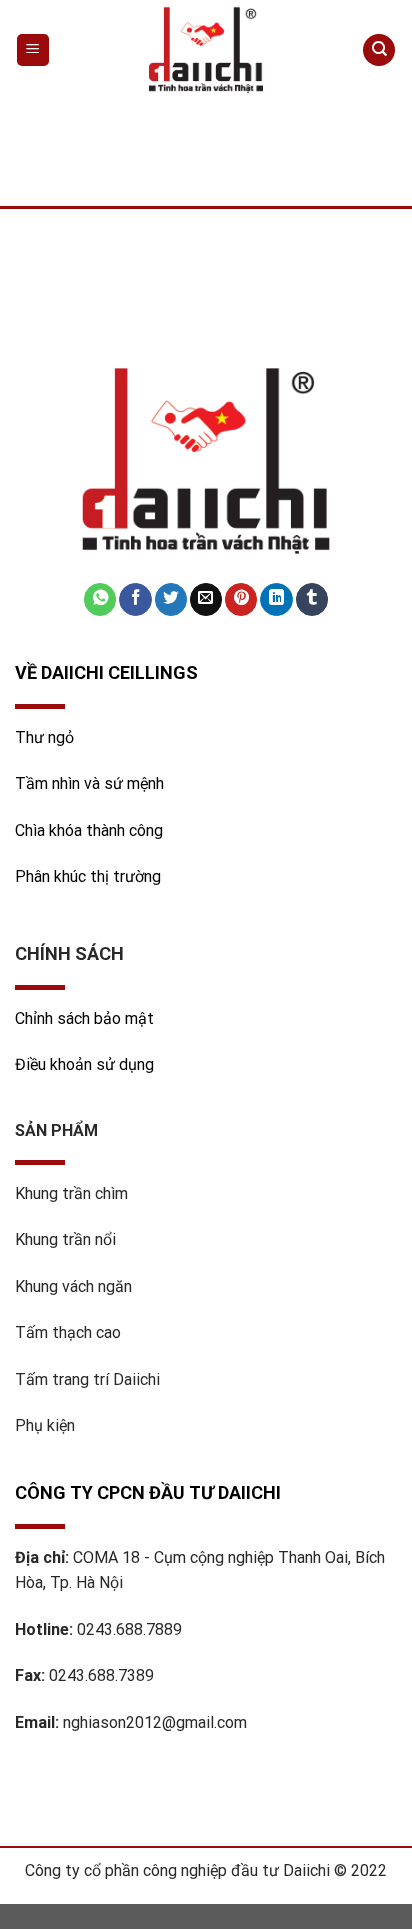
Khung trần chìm (71, 1193)
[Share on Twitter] (171, 599)
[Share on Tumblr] (312, 599)
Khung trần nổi (65, 1239)
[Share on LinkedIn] (276, 599)
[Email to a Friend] (206, 599)
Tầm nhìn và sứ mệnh (91, 783)
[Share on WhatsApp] (100, 599)
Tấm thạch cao (68, 1332)
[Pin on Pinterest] (241, 599)
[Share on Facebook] (135, 599)
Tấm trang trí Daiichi (87, 1379)
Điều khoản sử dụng (84, 1064)
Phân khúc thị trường (88, 876)
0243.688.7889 (129, 1629)
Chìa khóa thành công (89, 830)
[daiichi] (206, 50)
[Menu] (33, 50)
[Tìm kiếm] (379, 50)
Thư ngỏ (44, 737)
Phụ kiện (45, 1425)
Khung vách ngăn (73, 1286)
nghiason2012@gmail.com (155, 1722)
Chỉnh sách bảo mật (84, 1018)
